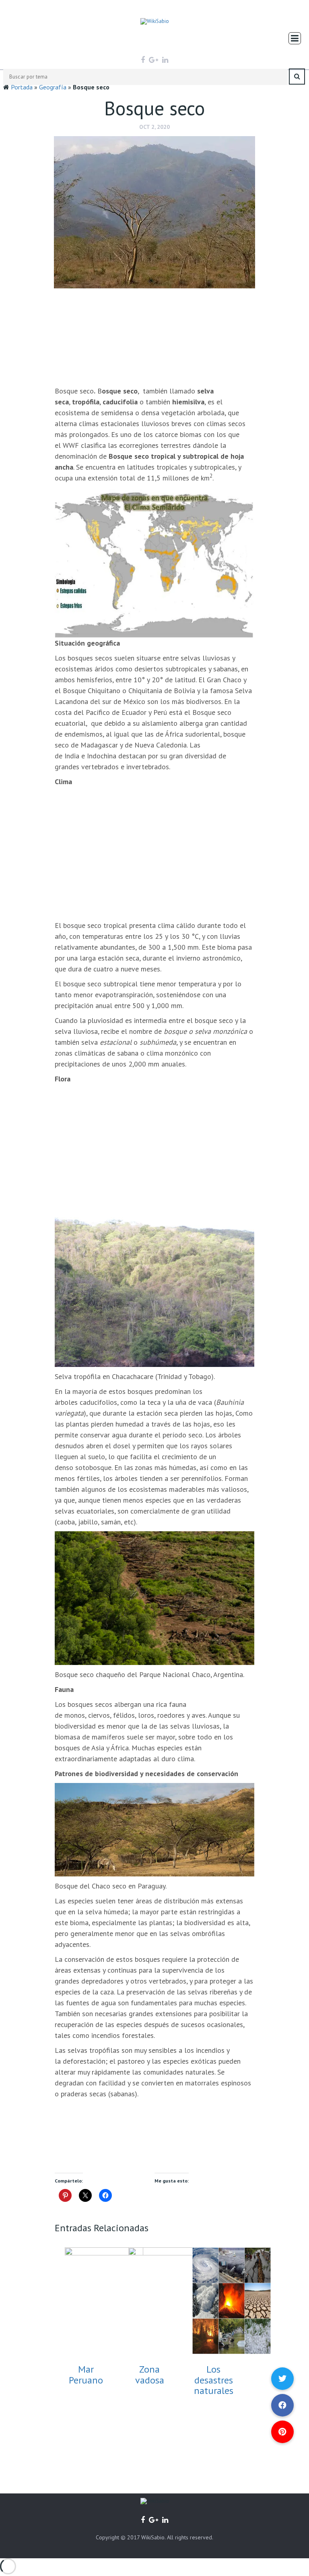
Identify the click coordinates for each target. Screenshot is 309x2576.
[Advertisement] (155, 337)
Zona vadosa (150, 2374)
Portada (22, 87)
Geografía (53, 87)
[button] (282, 2432)
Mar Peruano (86, 2374)
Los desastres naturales (214, 2380)
